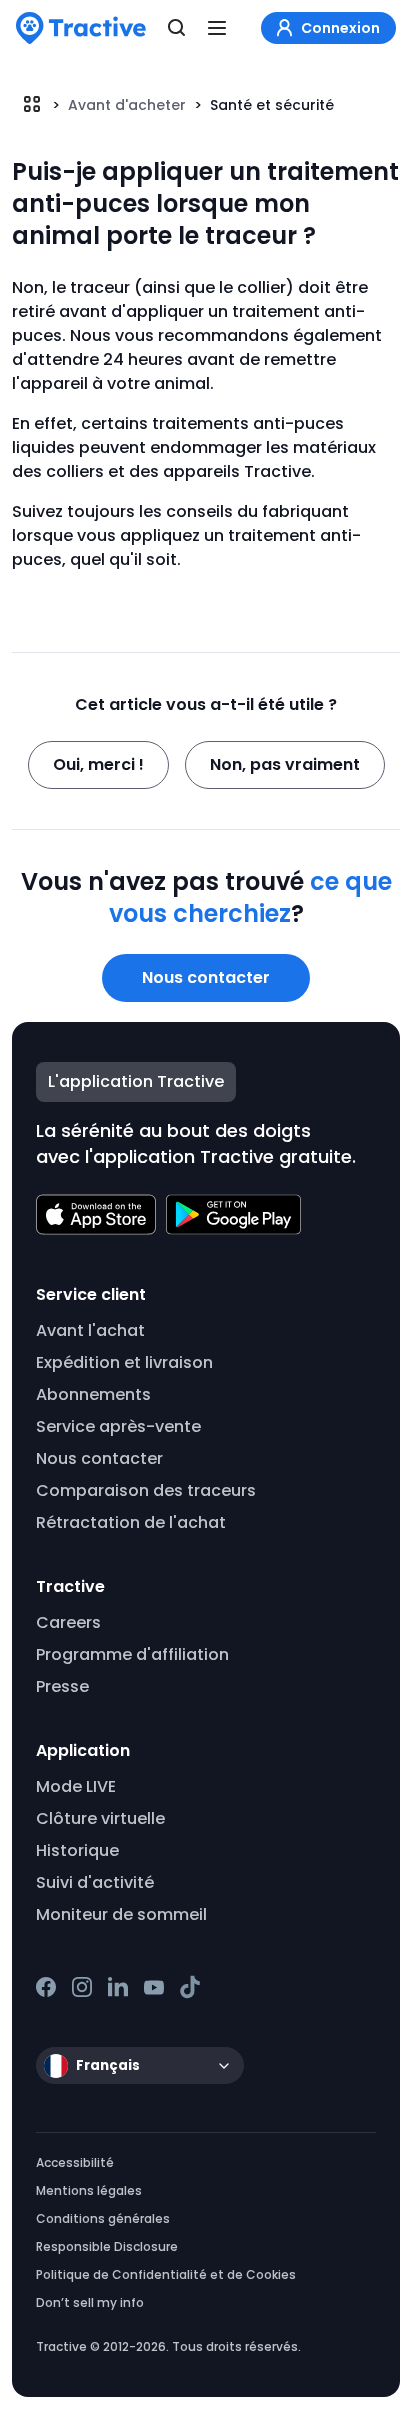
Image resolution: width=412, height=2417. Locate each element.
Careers (68, 1622)
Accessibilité (75, 2162)
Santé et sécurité (272, 105)
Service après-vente (118, 1426)
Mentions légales (89, 2190)
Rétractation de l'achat (131, 1522)
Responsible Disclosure (107, 2246)
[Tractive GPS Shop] (81, 28)
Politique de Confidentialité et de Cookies (166, 2274)
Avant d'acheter (127, 105)
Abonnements (93, 1394)
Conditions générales (103, 2218)
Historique (77, 1850)
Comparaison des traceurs (146, 1490)
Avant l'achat (90, 1330)
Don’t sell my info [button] (90, 2302)
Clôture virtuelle (100, 1818)
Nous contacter (206, 977)
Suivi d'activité (95, 1882)
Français (108, 2065)
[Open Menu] (217, 28)
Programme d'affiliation (132, 1654)
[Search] (177, 28)
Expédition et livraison (124, 1362)
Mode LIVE (76, 1786)
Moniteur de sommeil (121, 1914)
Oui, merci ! (98, 764)
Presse (62, 1686)
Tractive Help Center (32, 104)
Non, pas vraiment (285, 764)
